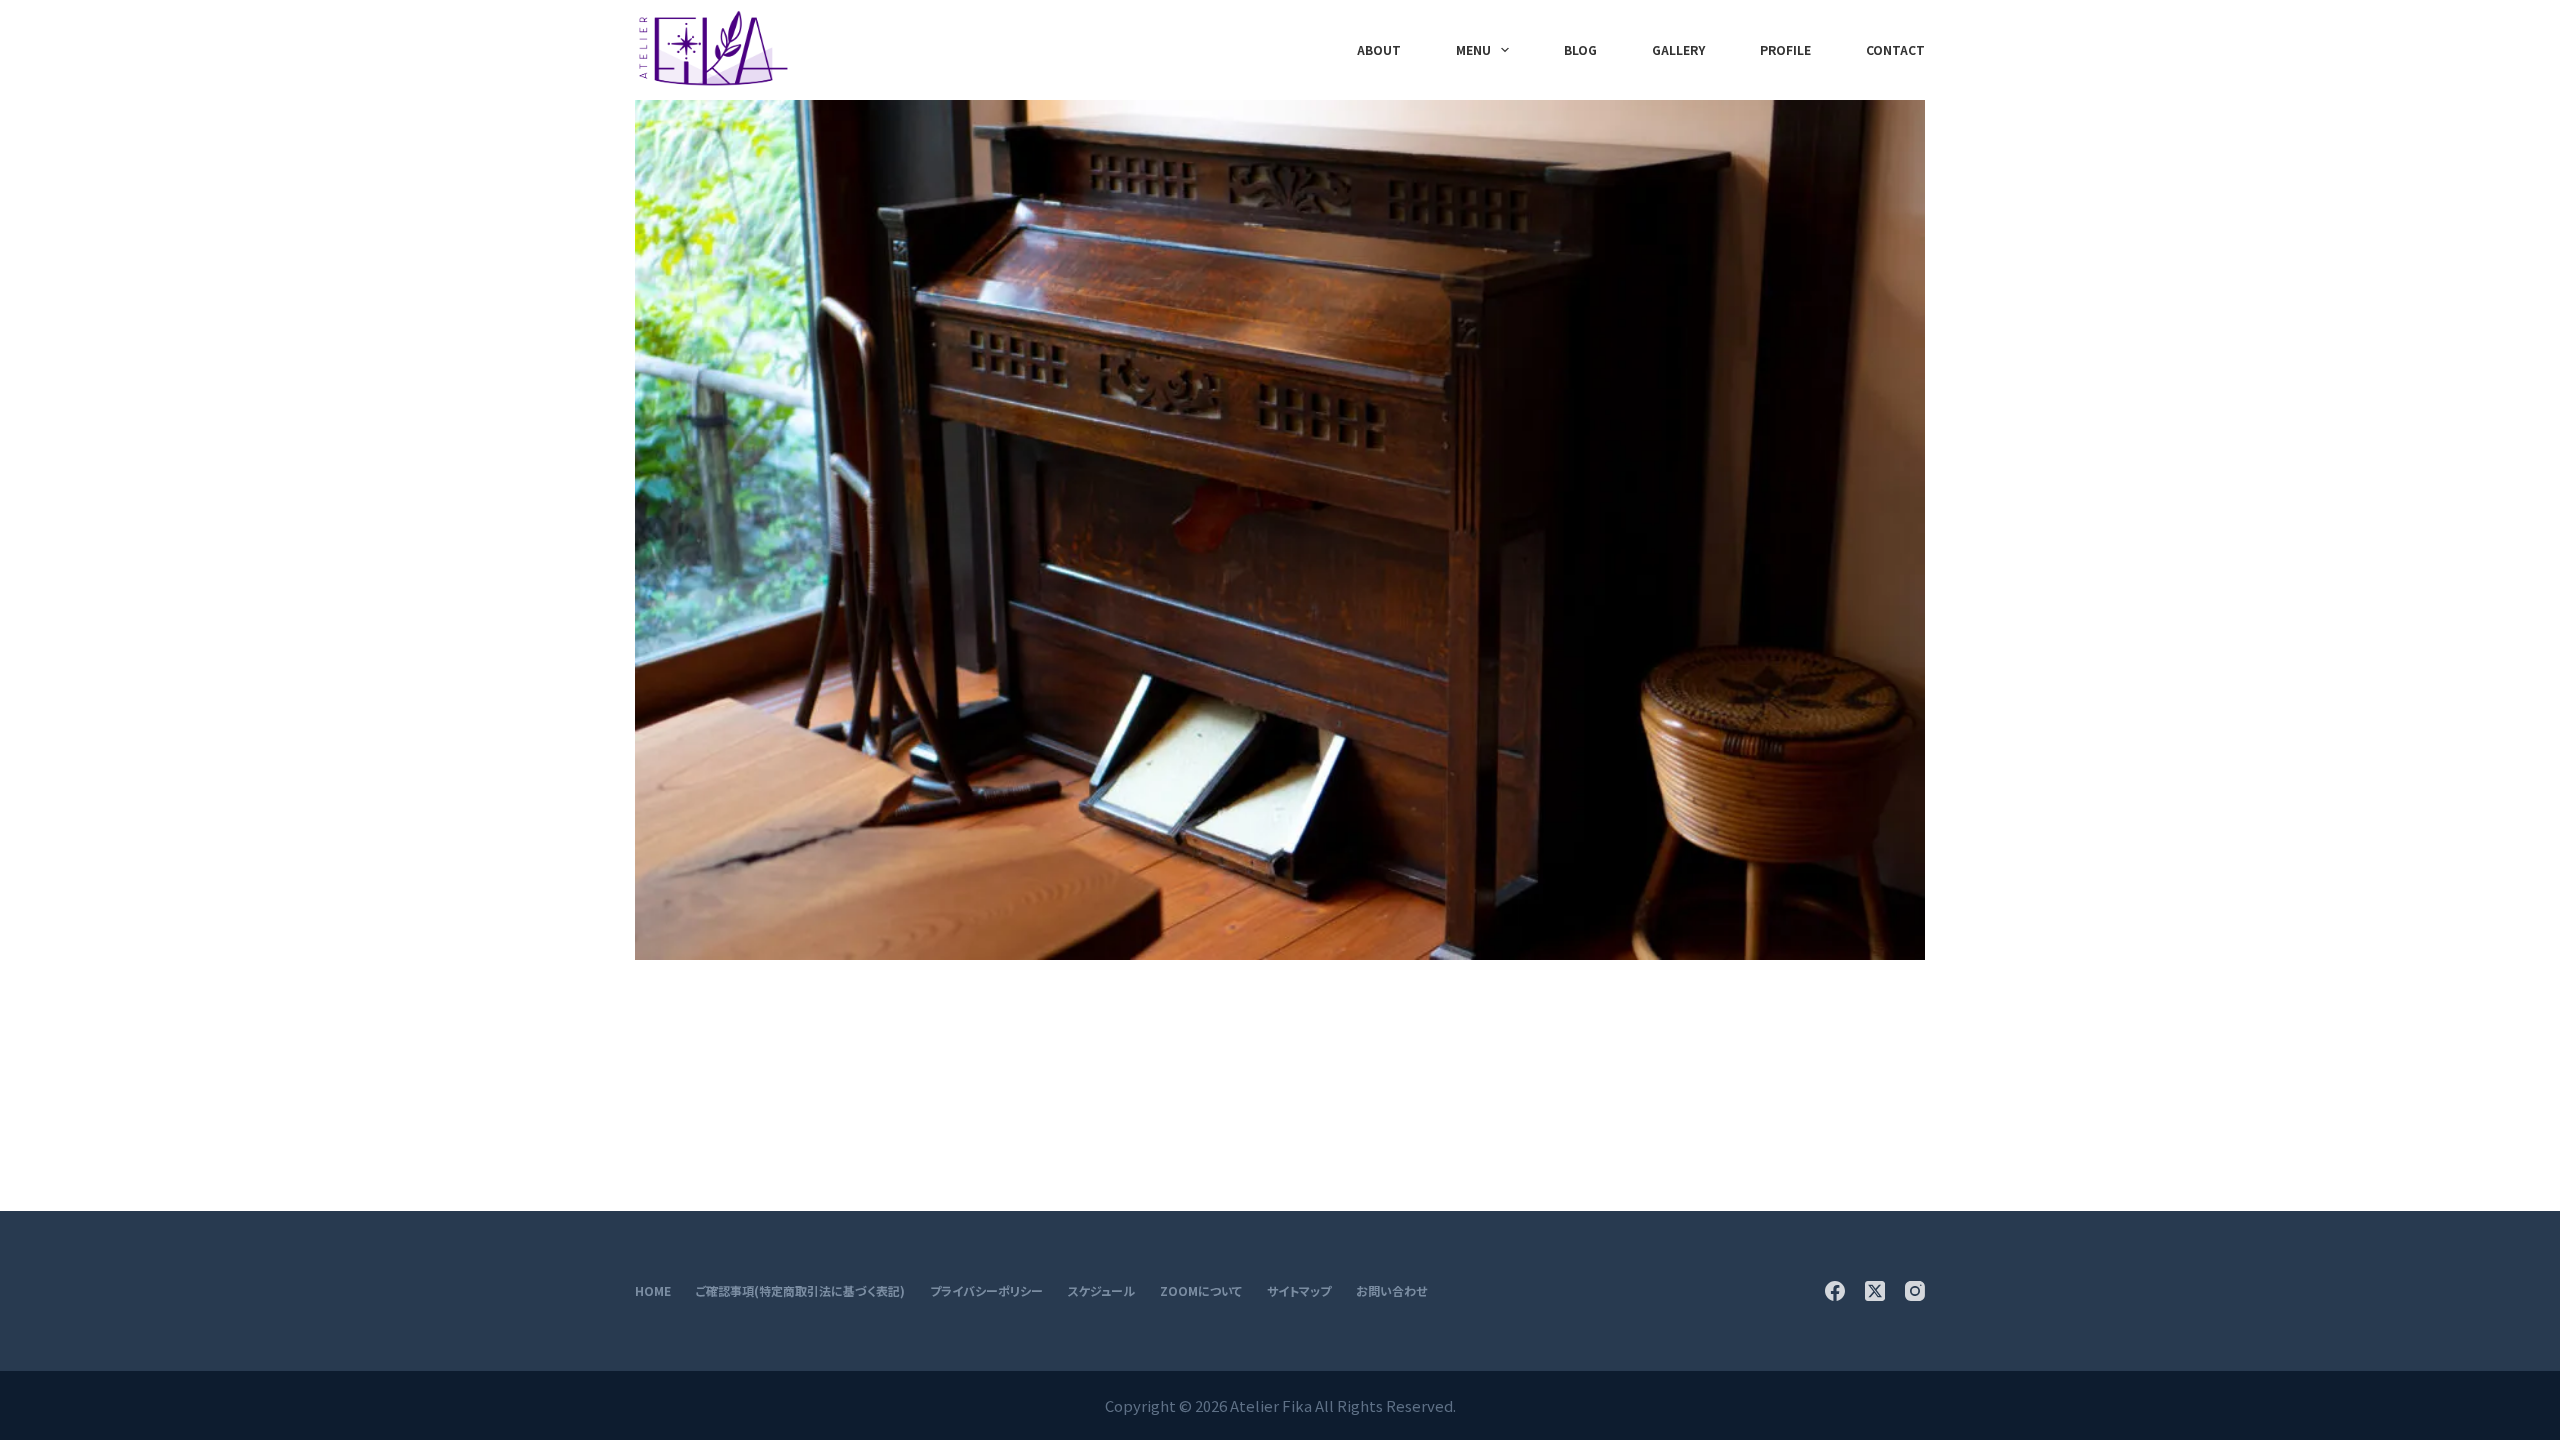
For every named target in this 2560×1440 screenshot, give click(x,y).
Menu (1473, 49)
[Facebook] (1835, 1291)
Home (653, 1291)
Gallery (1678, 49)
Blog (1580, 49)
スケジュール (1101, 1291)
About (1379, 49)
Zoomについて (1201, 1291)
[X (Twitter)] (1875, 1291)
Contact (1895, 49)
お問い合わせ (1391, 1291)
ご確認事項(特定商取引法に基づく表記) (800, 1291)
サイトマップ (1299, 1291)
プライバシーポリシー (986, 1291)
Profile (1785, 49)
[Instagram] (1915, 1291)
